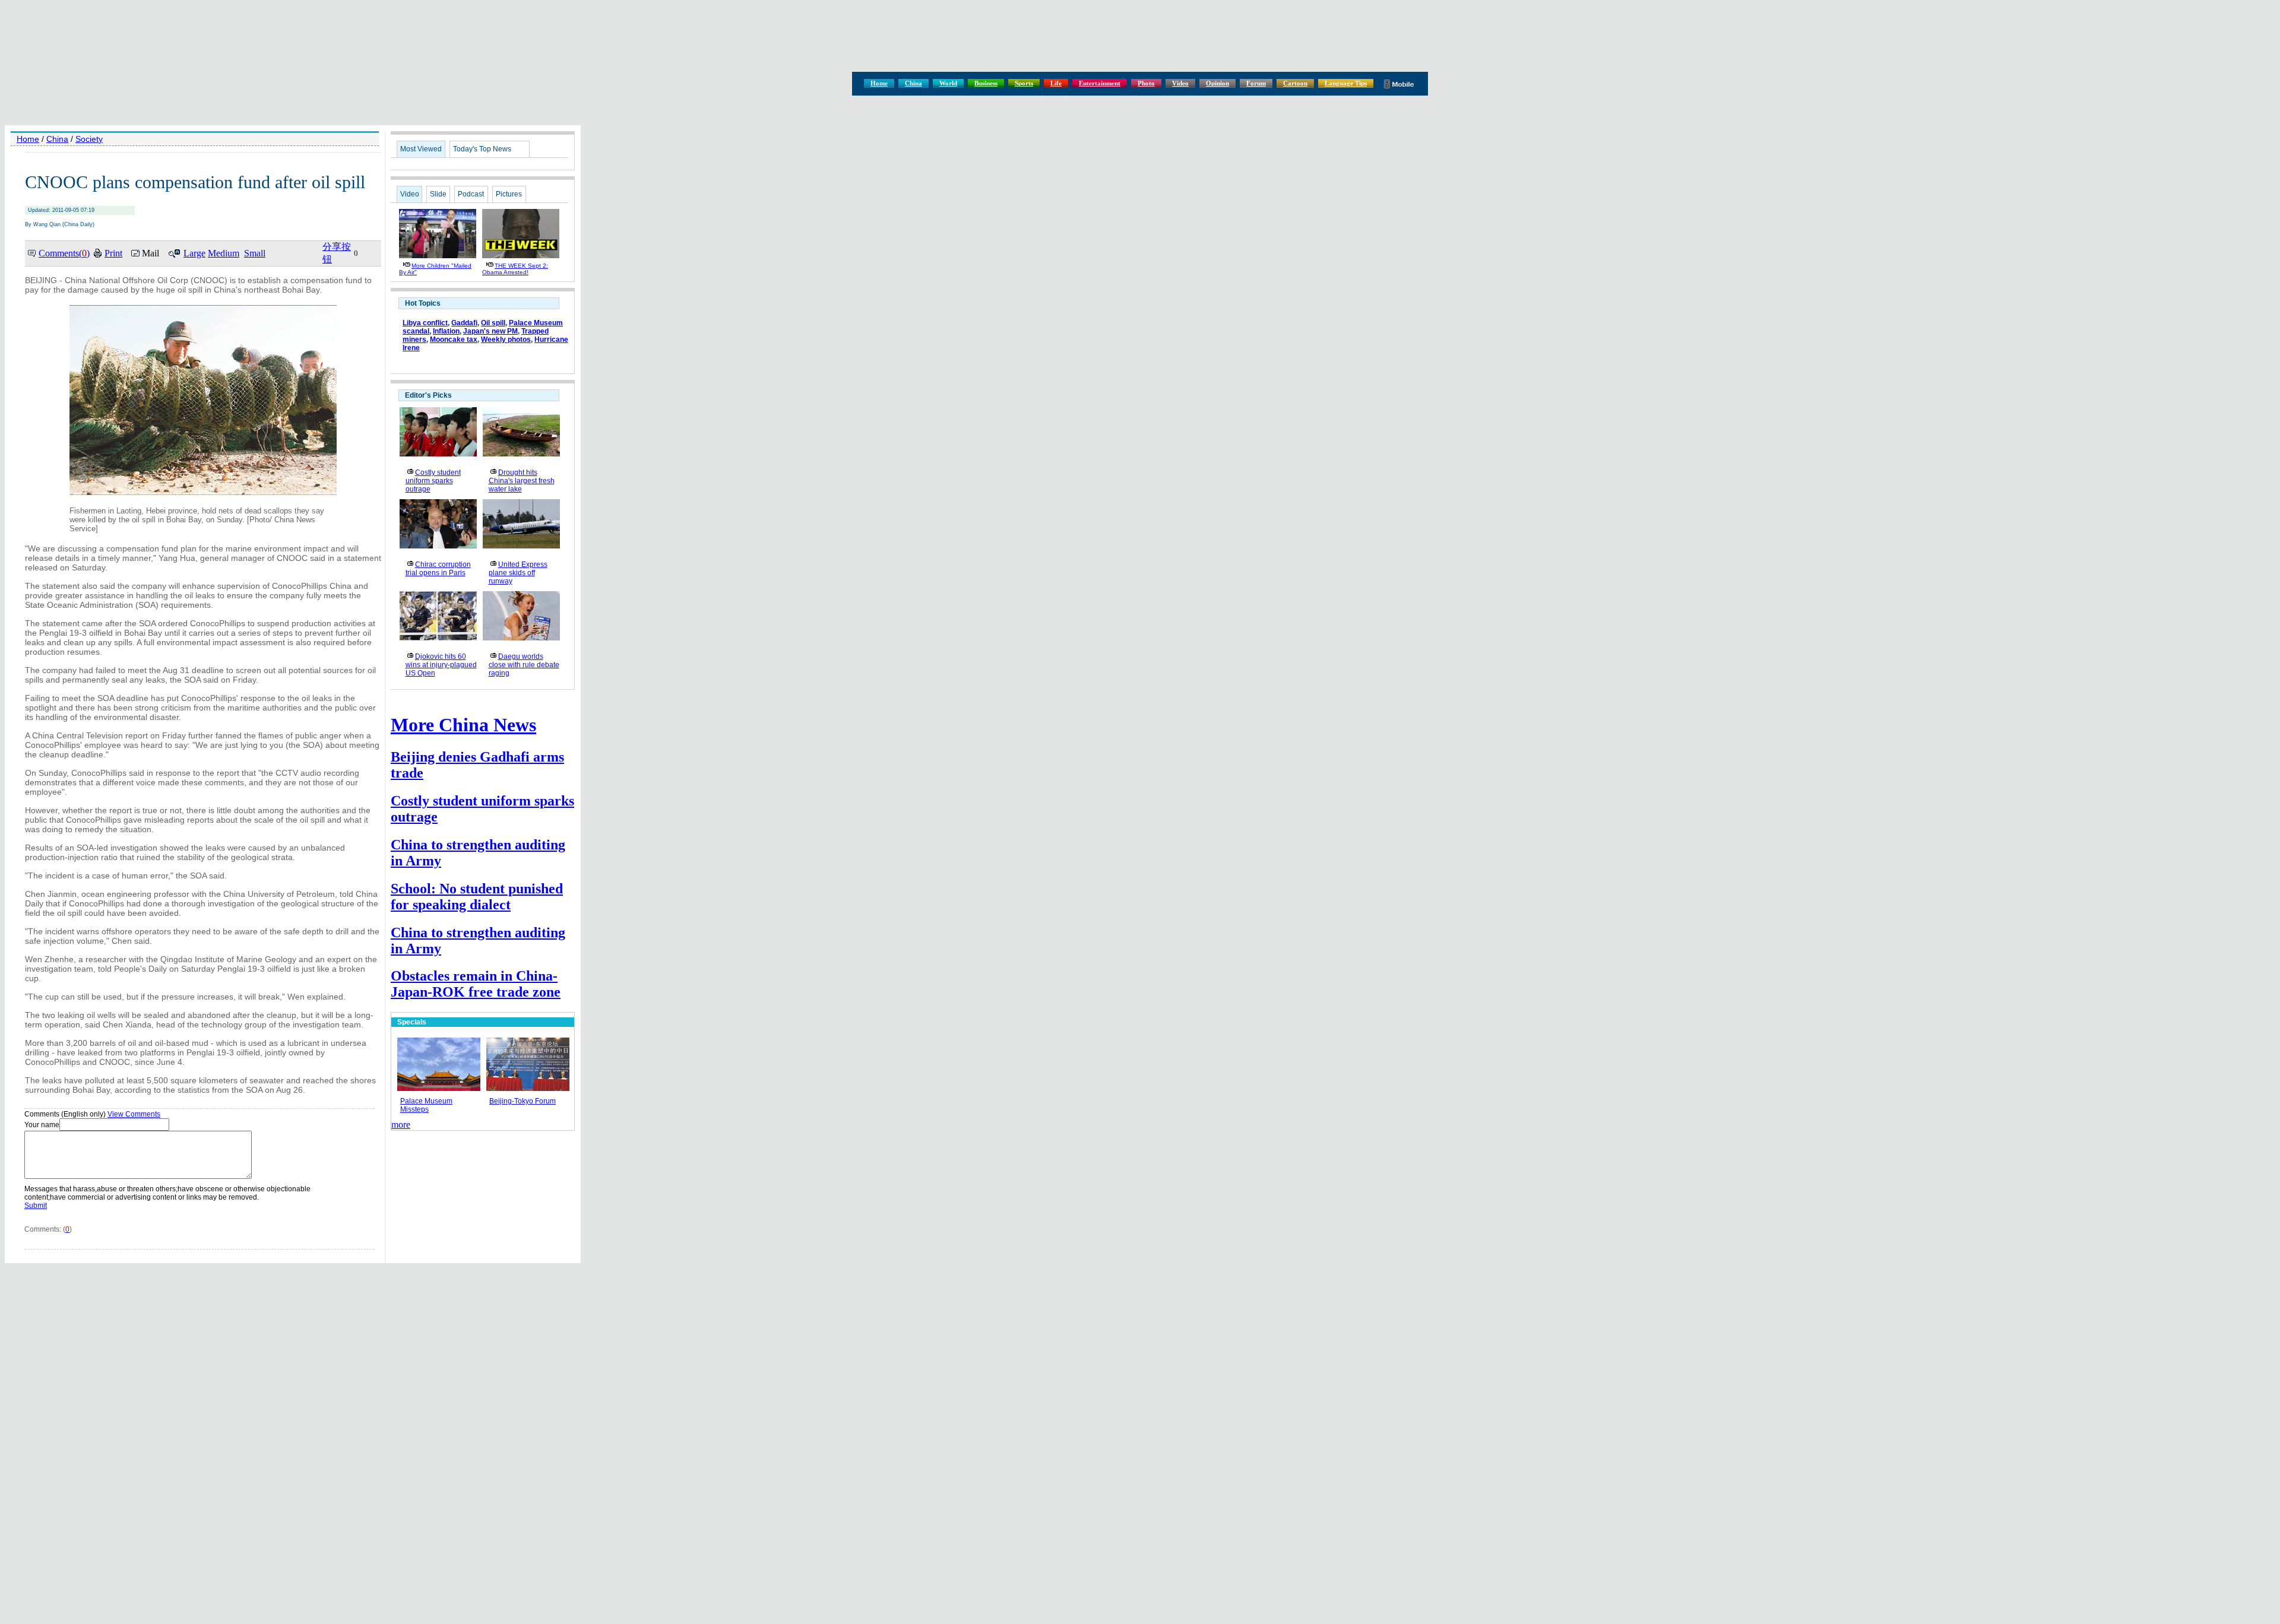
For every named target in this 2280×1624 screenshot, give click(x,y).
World (948, 83)
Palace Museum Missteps (426, 1105)
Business (986, 83)
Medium (224, 253)
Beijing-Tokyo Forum (522, 1101)
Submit (36, 1206)
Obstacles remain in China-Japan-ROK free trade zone (476, 984)
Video (1180, 83)
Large (194, 253)
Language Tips (1346, 83)
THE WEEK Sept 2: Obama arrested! (515, 269)
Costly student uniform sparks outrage (433, 481)
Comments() (64, 253)
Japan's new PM (490, 331)
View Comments (134, 1114)
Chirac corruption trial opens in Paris (438, 569)
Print (113, 253)
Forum (1256, 83)
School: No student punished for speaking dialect (477, 897)
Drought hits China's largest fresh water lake (522, 481)
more (401, 1125)
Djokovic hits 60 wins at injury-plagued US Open (441, 665)
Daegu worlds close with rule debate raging (524, 665)
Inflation (446, 331)
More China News (463, 725)
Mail (151, 253)
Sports (1024, 83)
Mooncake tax (454, 340)
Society (89, 139)
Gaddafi (464, 323)
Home (879, 83)
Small (255, 253)
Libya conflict (425, 323)
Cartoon (1295, 83)
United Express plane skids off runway (518, 573)
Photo (1146, 83)
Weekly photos (506, 340)
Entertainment (1100, 83)
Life (1056, 83)
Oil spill (493, 323)
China (913, 83)
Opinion (1217, 83)
